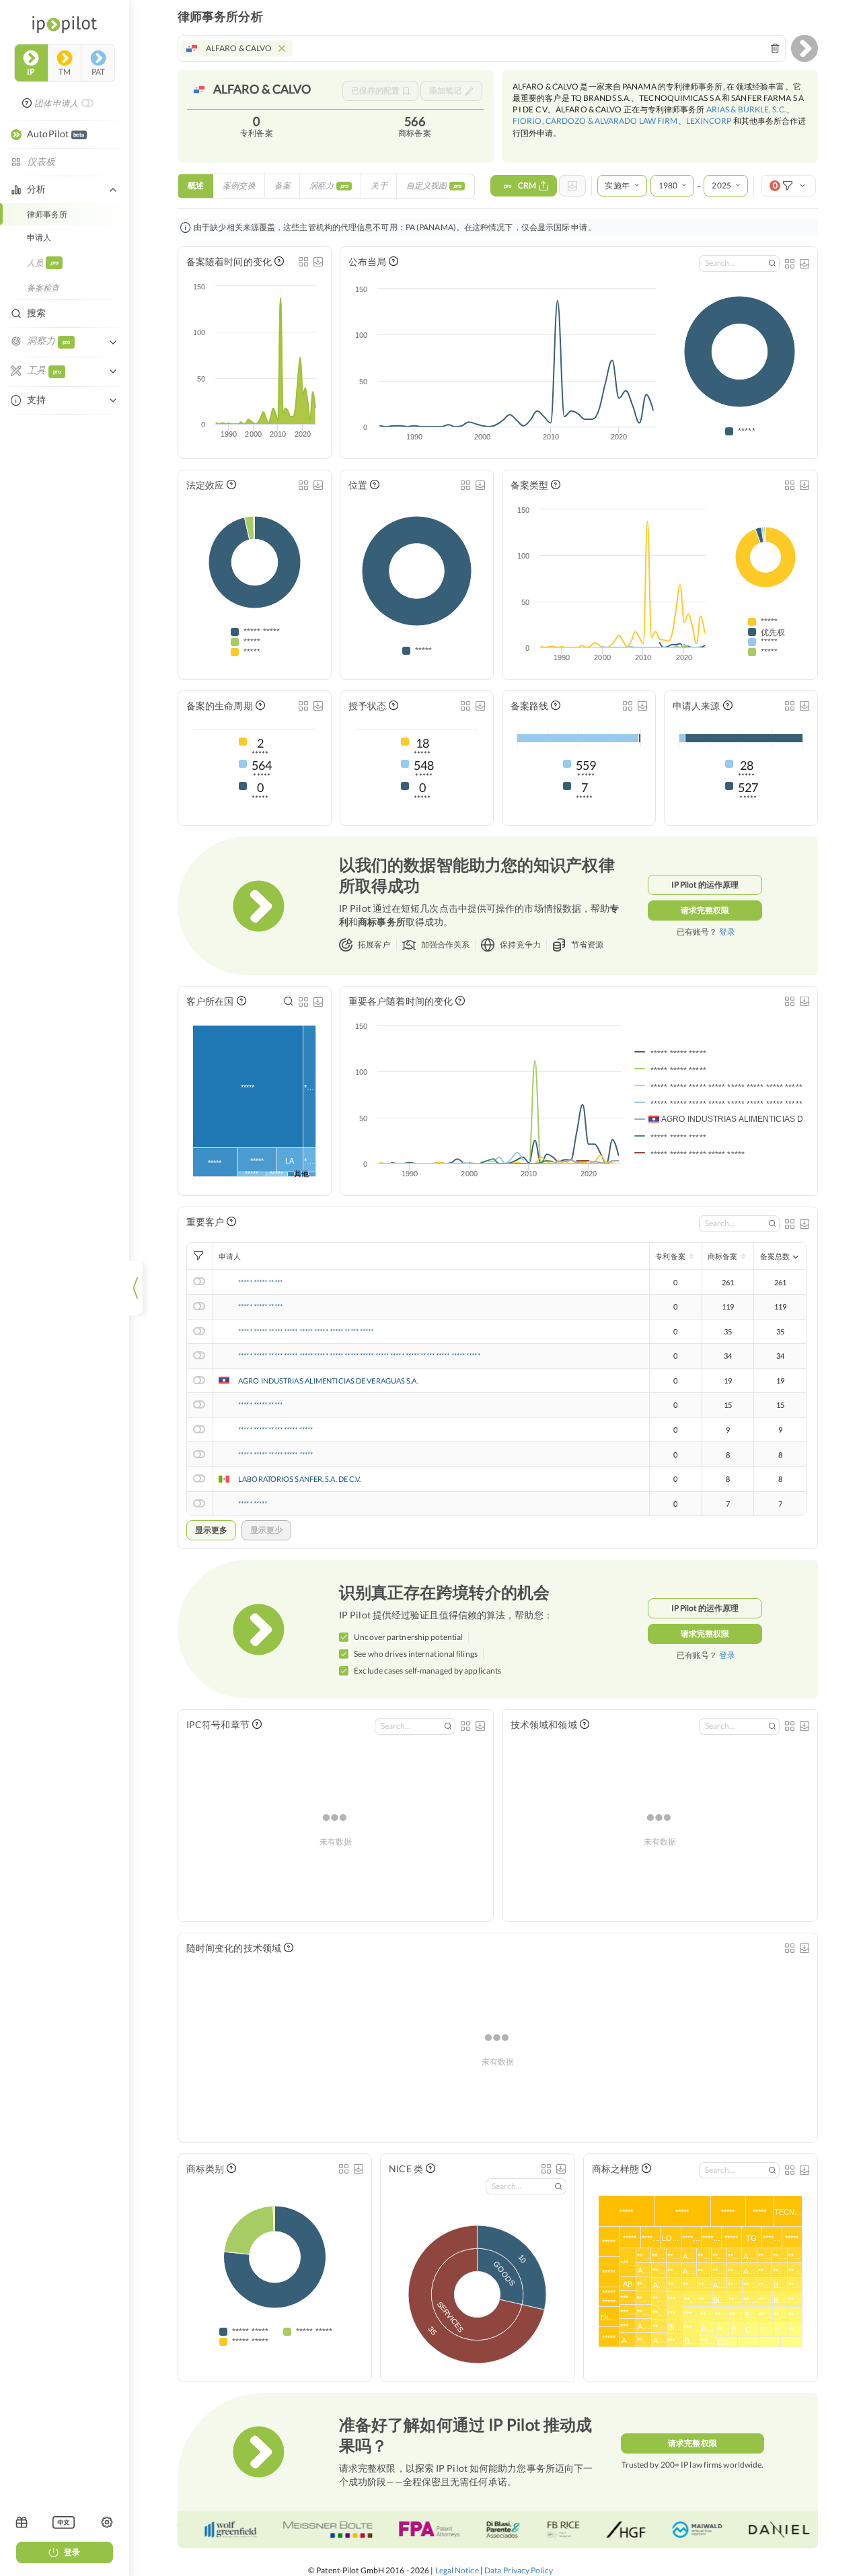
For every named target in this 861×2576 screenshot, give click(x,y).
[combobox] (482, 48)
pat (98, 72)
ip (31, 72)
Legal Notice (457, 2570)
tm (65, 72)
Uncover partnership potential (408, 1637)
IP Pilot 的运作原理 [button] (705, 885)
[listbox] (64, 2522)
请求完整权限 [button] (705, 910)
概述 (196, 185)
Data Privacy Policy (519, 2570)
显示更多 (211, 1530)
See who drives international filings (416, 1654)
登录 (72, 2552)
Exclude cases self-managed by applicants (427, 1671)
